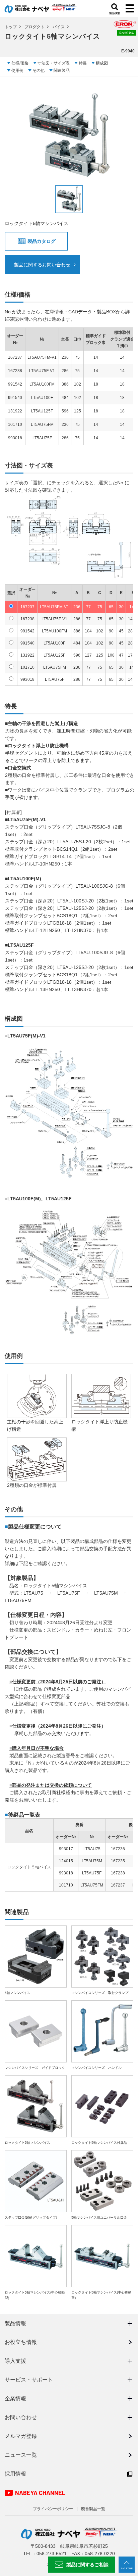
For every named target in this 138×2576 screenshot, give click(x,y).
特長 (83, 63)
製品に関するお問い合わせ (42, 265)
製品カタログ (42, 241)
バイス (59, 27)
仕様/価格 (20, 63)
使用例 (17, 71)
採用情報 (15, 2474)
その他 (39, 71)
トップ (11, 27)
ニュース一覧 (21, 2455)
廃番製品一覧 (93, 2509)
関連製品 (62, 71)
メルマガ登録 (21, 2436)
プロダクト (34, 27)
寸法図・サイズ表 (54, 63)
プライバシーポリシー (53, 2509)
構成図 (102, 63)
